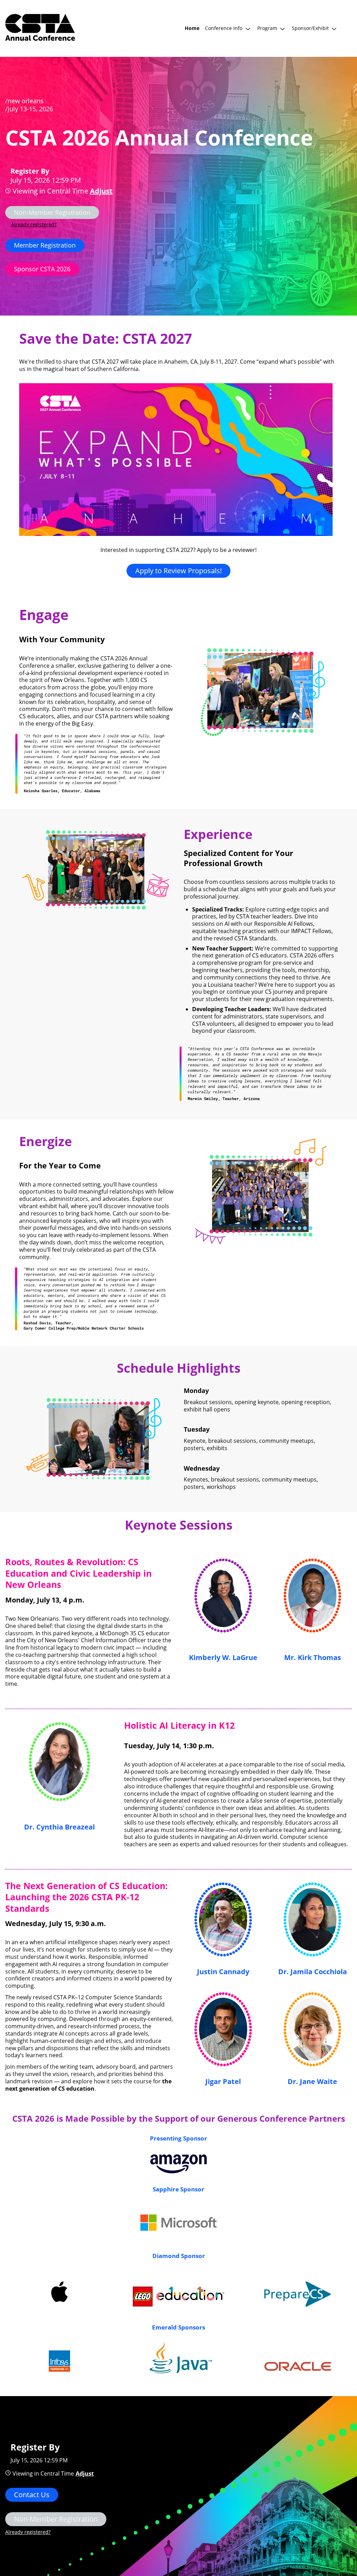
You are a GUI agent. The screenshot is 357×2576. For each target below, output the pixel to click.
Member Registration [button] (45, 245)
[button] (228, 28)
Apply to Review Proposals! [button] (178, 571)
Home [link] (192, 28)
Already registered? (34, 224)
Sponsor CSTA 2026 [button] (42, 269)
